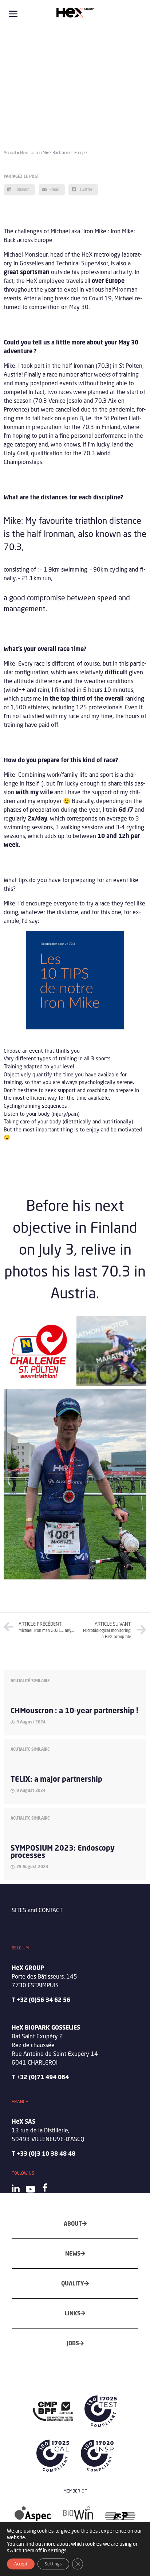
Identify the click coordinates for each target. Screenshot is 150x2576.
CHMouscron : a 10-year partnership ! (74, 1710)
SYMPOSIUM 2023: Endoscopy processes (63, 1852)
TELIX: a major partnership (56, 1779)
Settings (53, 2564)
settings (57, 2550)
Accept (21, 2564)
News (25, 153)
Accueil (10, 153)
